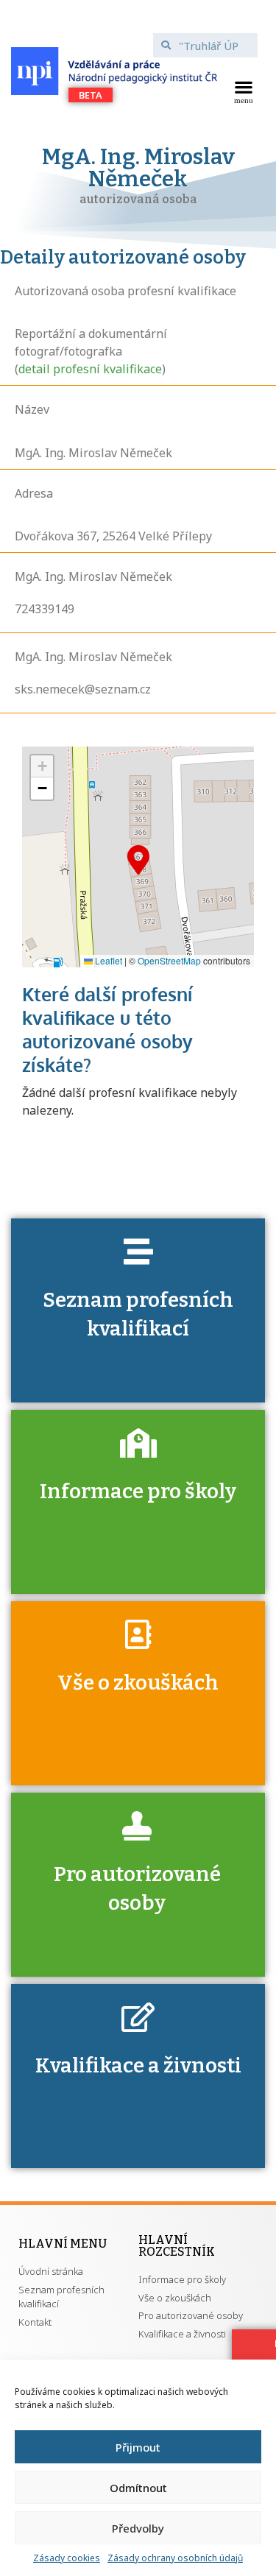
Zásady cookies (67, 2558)
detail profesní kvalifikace (90, 369)
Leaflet (107, 960)
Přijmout (138, 2447)
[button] (243, 91)
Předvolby (138, 2528)
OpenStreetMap (169, 960)
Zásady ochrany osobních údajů (175, 2558)
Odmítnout (138, 2488)
